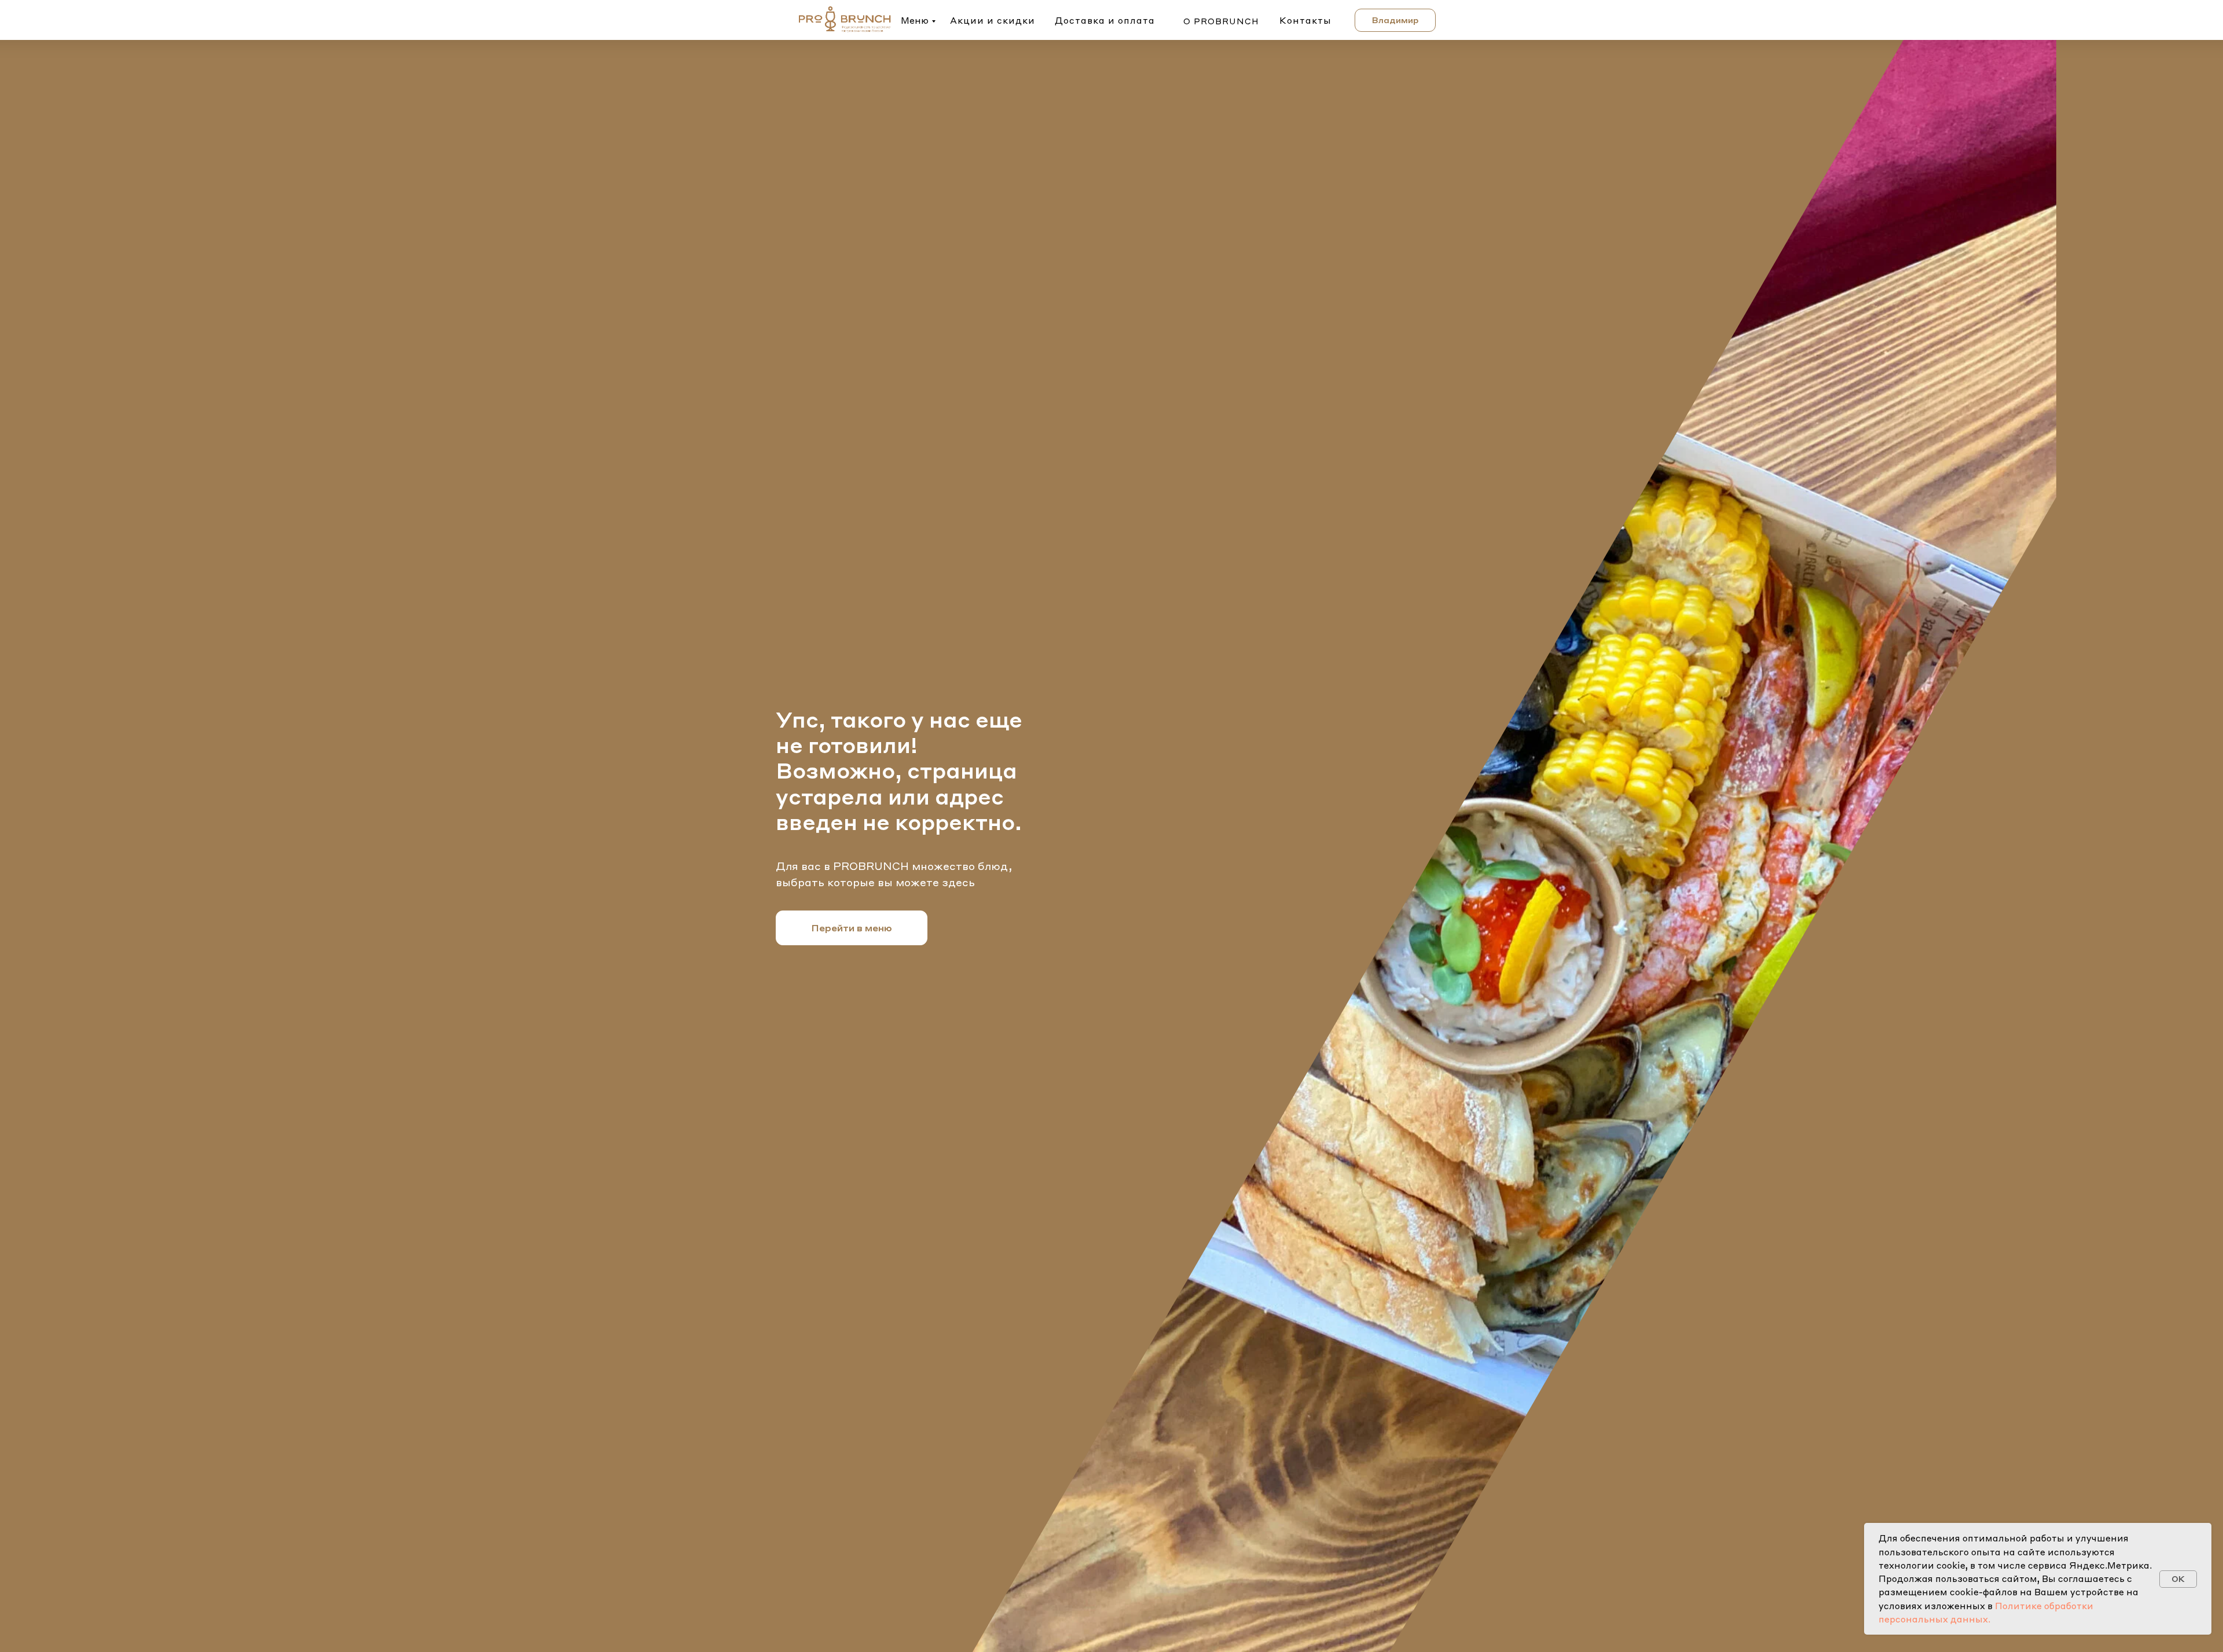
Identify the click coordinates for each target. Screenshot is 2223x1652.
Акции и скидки (993, 20)
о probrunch (1221, 21)
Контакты (1305, 20)
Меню (915, 20)
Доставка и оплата (1105, 20)
